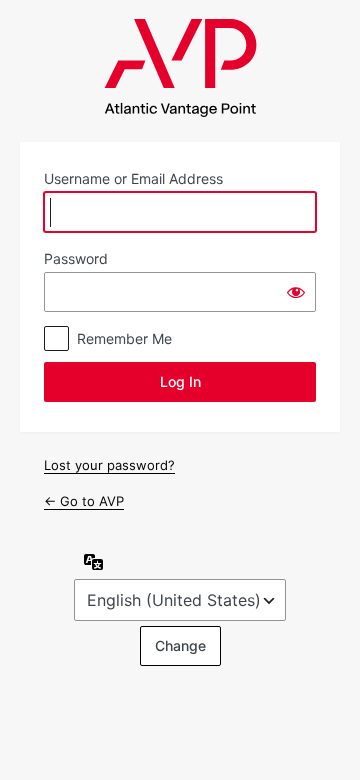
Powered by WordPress (180, 68)
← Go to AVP (84, 501)
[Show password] (296, 292)
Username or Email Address (133, 178)
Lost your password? (109, 465)
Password (76, 258)
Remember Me (124, 338)
